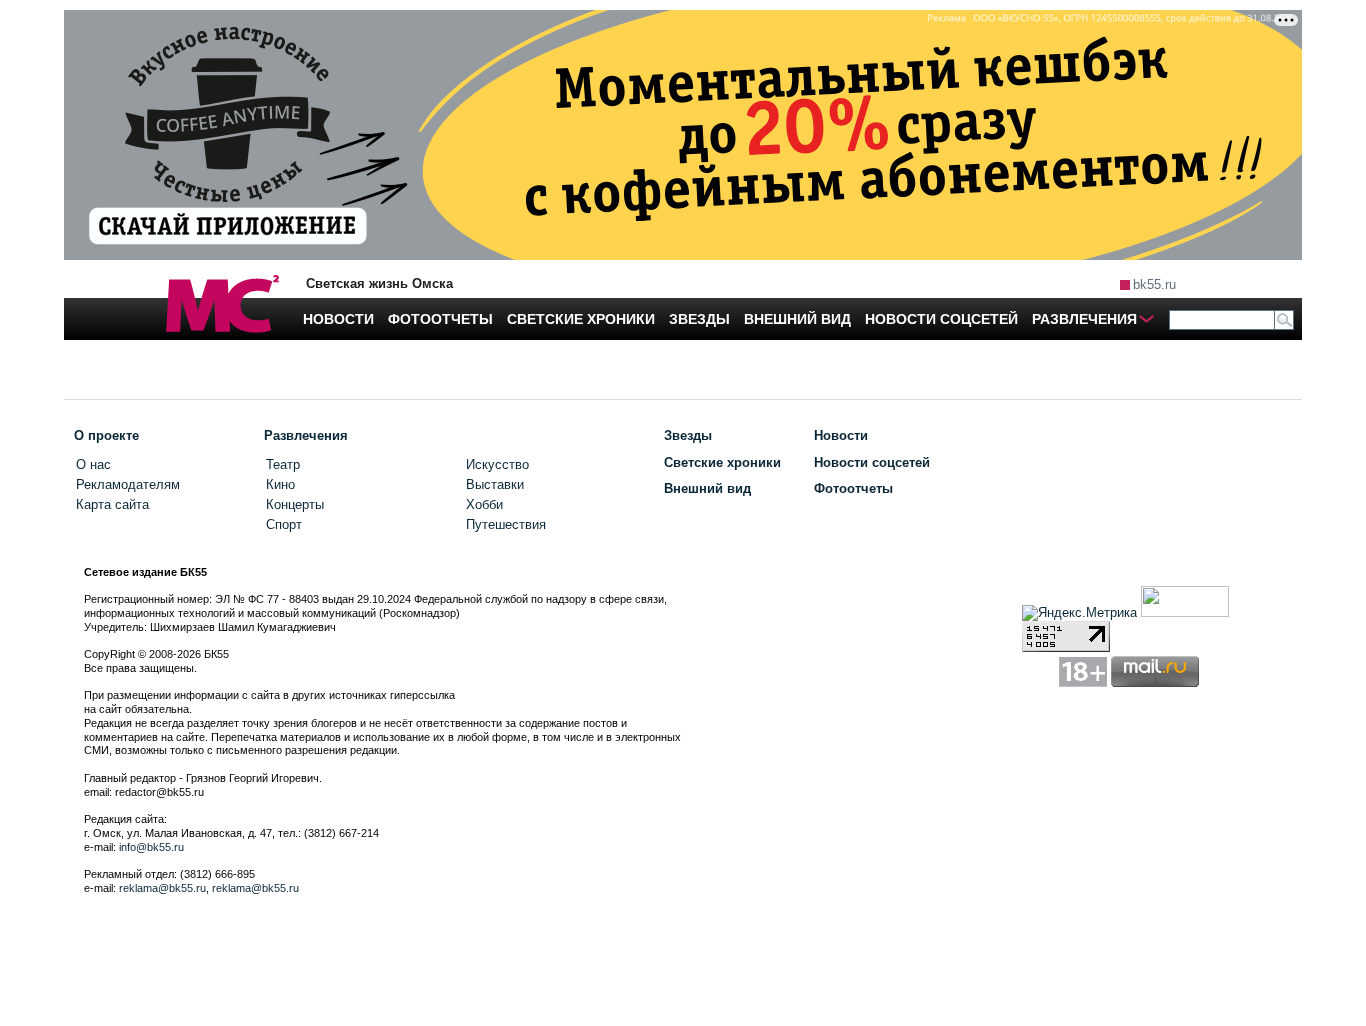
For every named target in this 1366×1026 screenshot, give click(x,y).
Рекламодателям (128, 484)
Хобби (484, 504)
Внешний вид (707, 488)
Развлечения (306, 435)
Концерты (295, 504)
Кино (280, 484)
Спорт (284, 524)
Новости (841, 435)
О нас (93, 464)
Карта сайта (112, 504)
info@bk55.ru (151, 847)
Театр (283, 464)
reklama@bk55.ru (162, 888)
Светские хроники (722, 462)
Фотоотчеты (853, 488)
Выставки (495, 484)
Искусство (497, 464)
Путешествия (506, 524)
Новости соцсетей (872, 462)
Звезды (688, 435)
